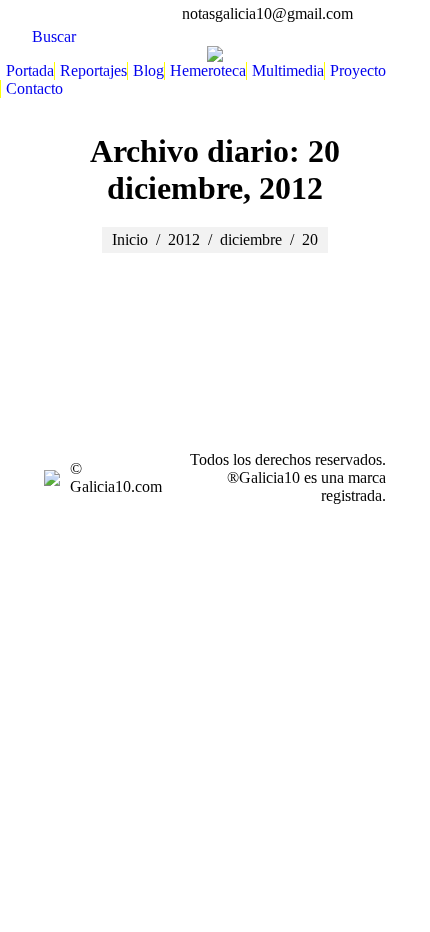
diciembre (251, 239)
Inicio (130, 239)
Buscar (54, 36)
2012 (184, 239)
